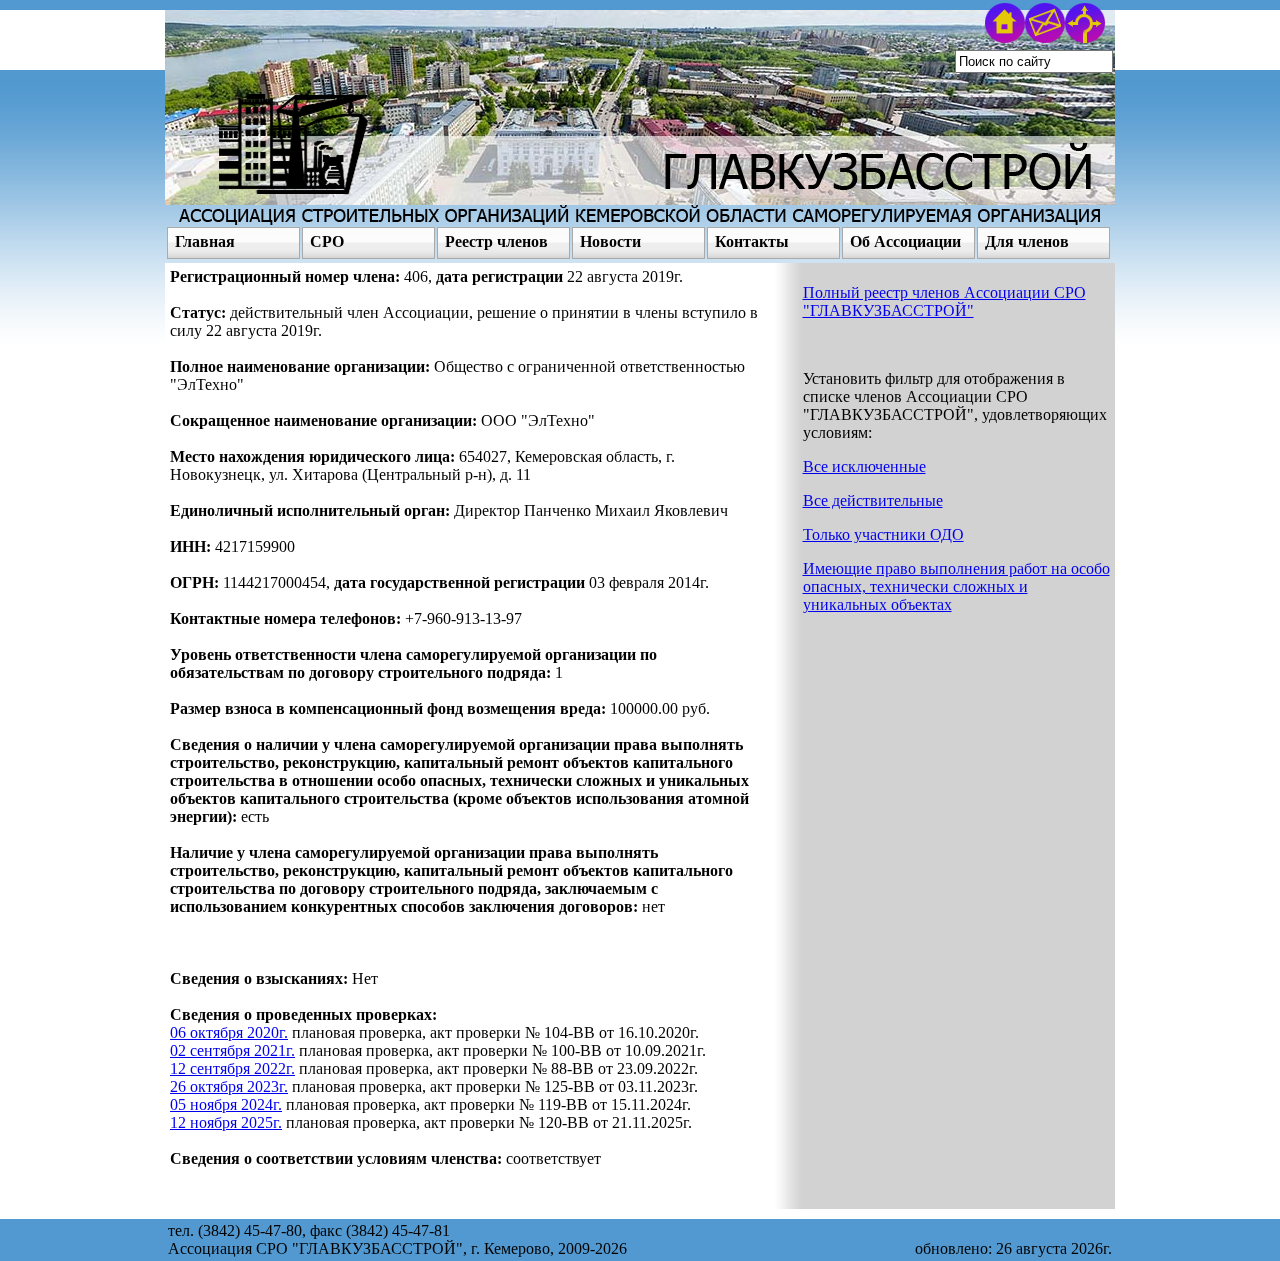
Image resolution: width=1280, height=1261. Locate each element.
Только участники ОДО (883, 534)
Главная (205, 241)
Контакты (752, 241)
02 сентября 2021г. (232, 1050)
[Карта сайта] (1085, 37)
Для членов (1027, 241)
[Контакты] (1045, 37)
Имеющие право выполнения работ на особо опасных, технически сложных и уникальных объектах (956, 586)
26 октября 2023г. (229, 1086)
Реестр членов (496, 241)
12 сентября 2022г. (232, 1068)
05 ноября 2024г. (226, 1104)
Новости (610, 241)
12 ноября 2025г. (226, 1122)
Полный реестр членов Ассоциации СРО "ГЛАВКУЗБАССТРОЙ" (944, 301)
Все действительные (873, 500)
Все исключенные (864, 466)
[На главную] (1005, 37)
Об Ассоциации (905, 241)
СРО (327, 241)
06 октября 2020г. (229, 1032)
